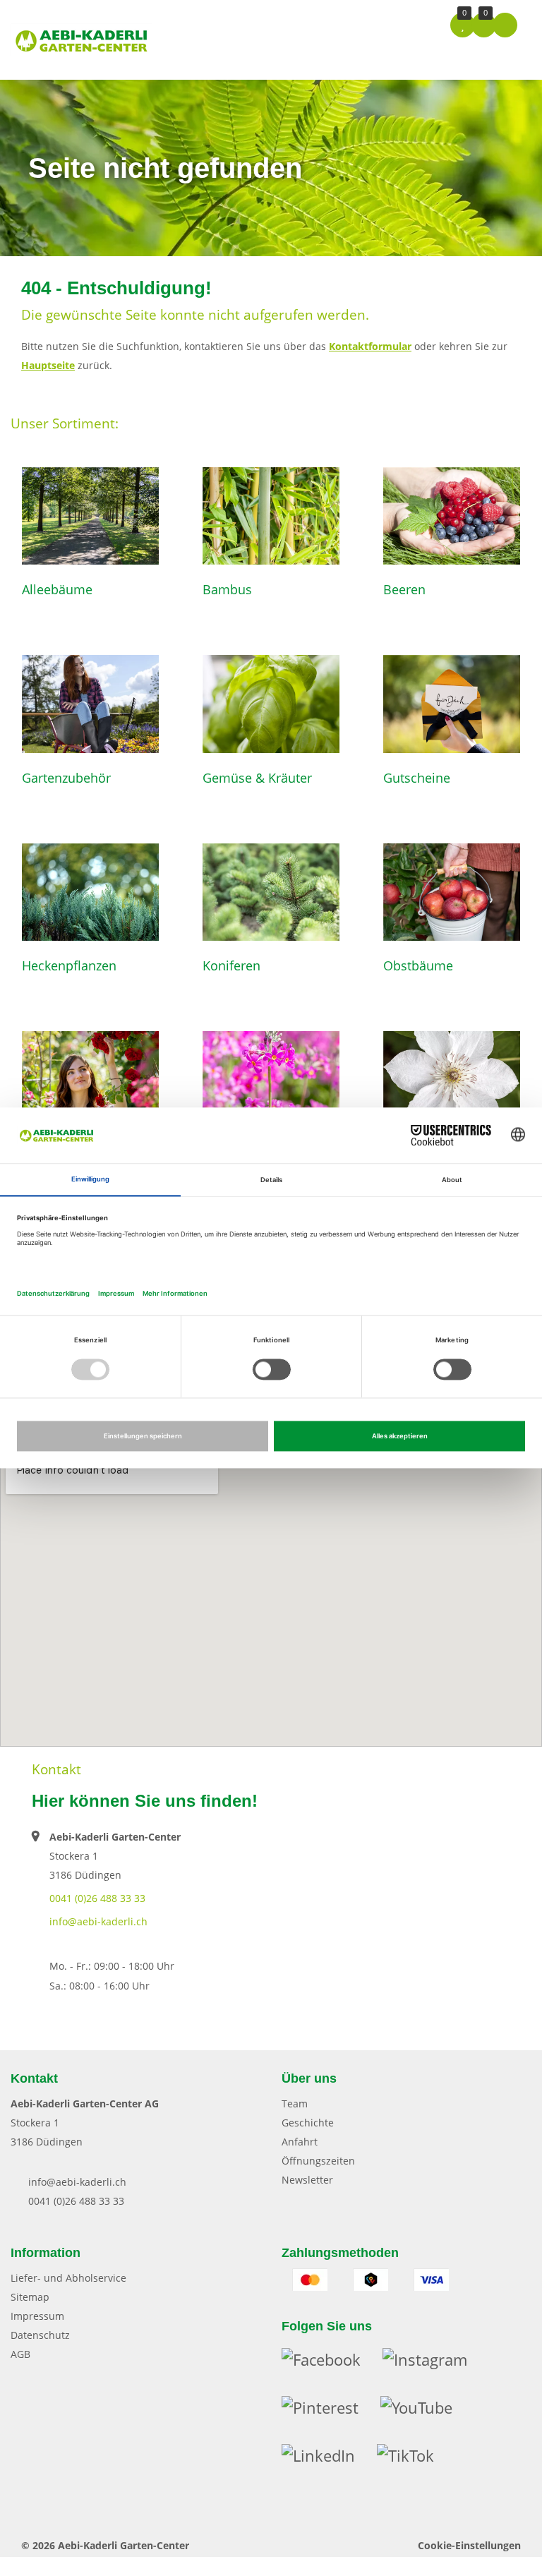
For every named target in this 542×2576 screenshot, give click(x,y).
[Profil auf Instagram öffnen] (434, 2363)
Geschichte (308, 2123)
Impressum (37, 2316)
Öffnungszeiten (318, 2161)
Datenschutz (40, 2335)
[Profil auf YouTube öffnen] (425, 2411)
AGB (20, 2354)
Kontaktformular (370, 346)
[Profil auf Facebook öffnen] (332, 2363)
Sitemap (30, 2297)
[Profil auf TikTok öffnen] (414, 2459)
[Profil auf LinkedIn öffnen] (329, 2459)
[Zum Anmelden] (505, 24)
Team (295, 2103)
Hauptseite (48, 365)
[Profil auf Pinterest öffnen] (331, 2411)
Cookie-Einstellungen (469, 2545)
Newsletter (307, 2180)
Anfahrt (300, 2142)
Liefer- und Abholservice (68, 2278)
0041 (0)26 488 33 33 (97, 1898)
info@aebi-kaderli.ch (98, 1921)
